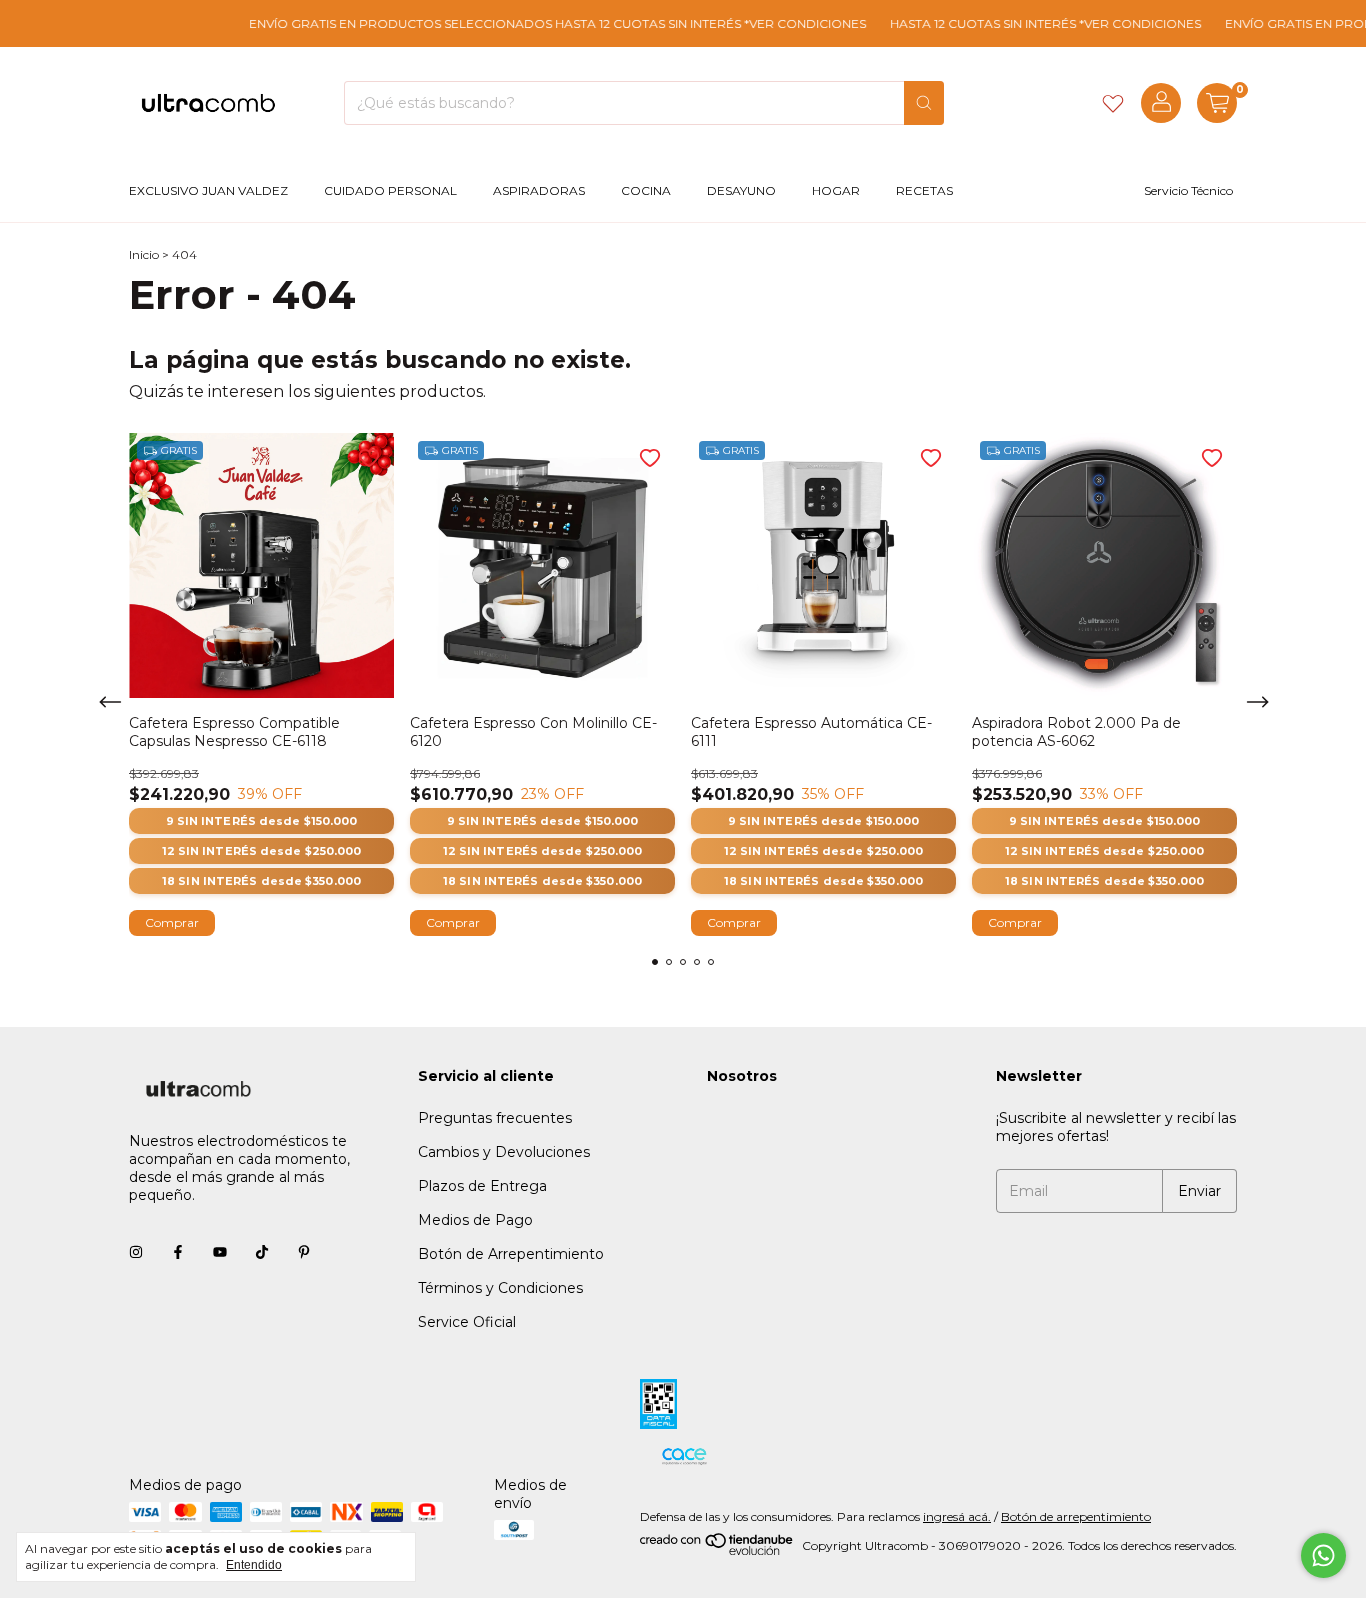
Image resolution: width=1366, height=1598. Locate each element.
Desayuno (741, 190)
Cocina (646, 190)
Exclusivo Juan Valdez (208, 190)
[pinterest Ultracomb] (304, 1253)
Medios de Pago (475, 1220)
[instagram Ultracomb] (136, 1253)
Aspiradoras (539, 190)
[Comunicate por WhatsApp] (1323, 1555)
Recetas (924, 190)
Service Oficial (467, 1322)
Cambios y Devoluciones (504, 1152)
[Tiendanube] (717, 1550)
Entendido (254, 1565)
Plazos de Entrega (482, 1186)
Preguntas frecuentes (495, 1118)
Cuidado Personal (390, 190)
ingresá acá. (957, 1516)
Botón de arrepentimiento (1076, 1516)
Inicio (144, 254)
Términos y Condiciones (500, 1288)
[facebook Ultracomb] (178, 1253)
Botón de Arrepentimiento (511, 1254)
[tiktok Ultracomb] (262, 1253)
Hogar (836, 190)
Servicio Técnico (1188, 190)
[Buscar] (924, 103)
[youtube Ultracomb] (220, 1253)
